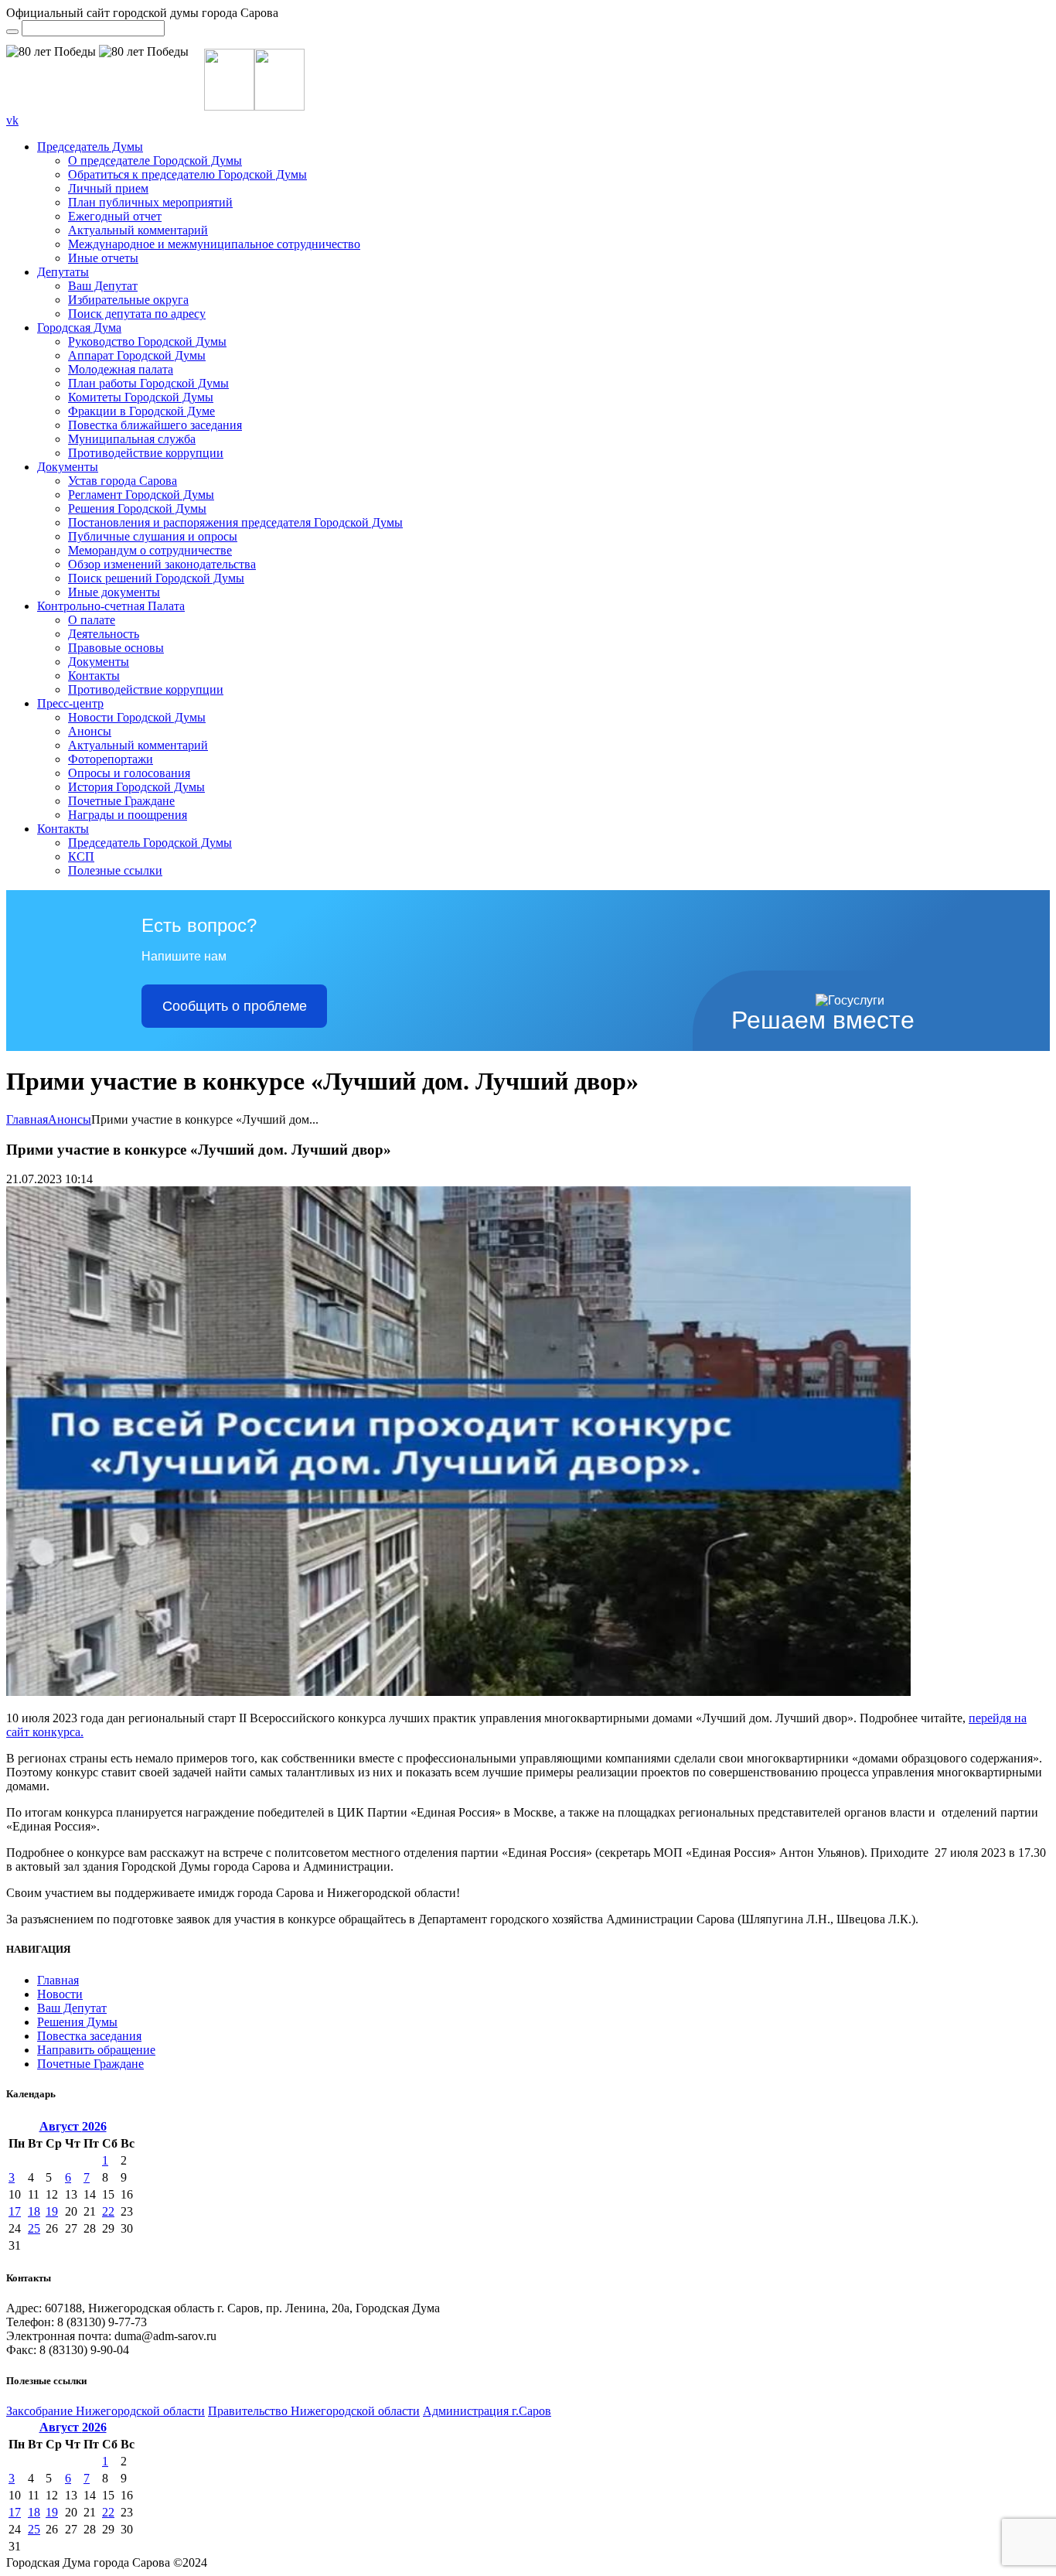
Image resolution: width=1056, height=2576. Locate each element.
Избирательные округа (128, 300)
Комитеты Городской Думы (141, 397)
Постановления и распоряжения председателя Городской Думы (235, 522)
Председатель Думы (90, 147)
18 (34, 2211)
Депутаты (63, 272)
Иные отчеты (103, 258)
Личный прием (108, 188)
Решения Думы (77, 2022)
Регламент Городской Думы (141, 495)
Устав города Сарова (123, 481)
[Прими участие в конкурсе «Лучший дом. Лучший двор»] (458, 1692)
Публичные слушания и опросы (153, 536)
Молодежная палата (121, 369)
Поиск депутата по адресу (137, 314)
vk (12, 120)
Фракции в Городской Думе (141, 411)
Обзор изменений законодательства (162, 564)
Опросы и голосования (129, 773)
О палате (92, 620)
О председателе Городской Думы (155, 160)
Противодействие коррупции (146, 453)
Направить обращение (96, 2050)
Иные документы (114, 592)
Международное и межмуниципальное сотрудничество (214, 244)
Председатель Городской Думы (150, 843)
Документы (68, 467)
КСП (81, 856)
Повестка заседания (89, 2036)
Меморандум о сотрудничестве (150, 550)
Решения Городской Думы (137, 508)
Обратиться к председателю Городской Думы (187, 174)
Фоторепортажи (111, 759)
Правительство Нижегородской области (314, 2411)
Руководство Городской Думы (147, 341)
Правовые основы (116, 648)
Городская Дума (79, 328)
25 (34, 2228)
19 (52, 2211)
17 (15, 2211)
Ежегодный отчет (115, 216)
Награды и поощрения (128, 815)
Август (73, 2126)
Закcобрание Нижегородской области (106, 2411)
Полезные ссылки (115, 870)
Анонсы (90, 731)
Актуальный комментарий (138, 230)
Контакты (94, 676)
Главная (27, 1119)
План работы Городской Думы (148, 383)
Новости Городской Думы (137, 717)
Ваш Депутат (103, 286)
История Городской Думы (136, 787)
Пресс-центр (70, 703)
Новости (60, 1994)
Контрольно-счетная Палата (111, 606)
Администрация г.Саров (487, 2411)
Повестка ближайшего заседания (155, 425)
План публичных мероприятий (150, 202)
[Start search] (12, 32)
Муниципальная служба (132, 439)
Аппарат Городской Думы (137, 355)
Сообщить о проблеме (235, 1006)
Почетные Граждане (121, 801)
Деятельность (104, 634)
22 (108, 2211)
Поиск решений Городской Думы (156, 578)
